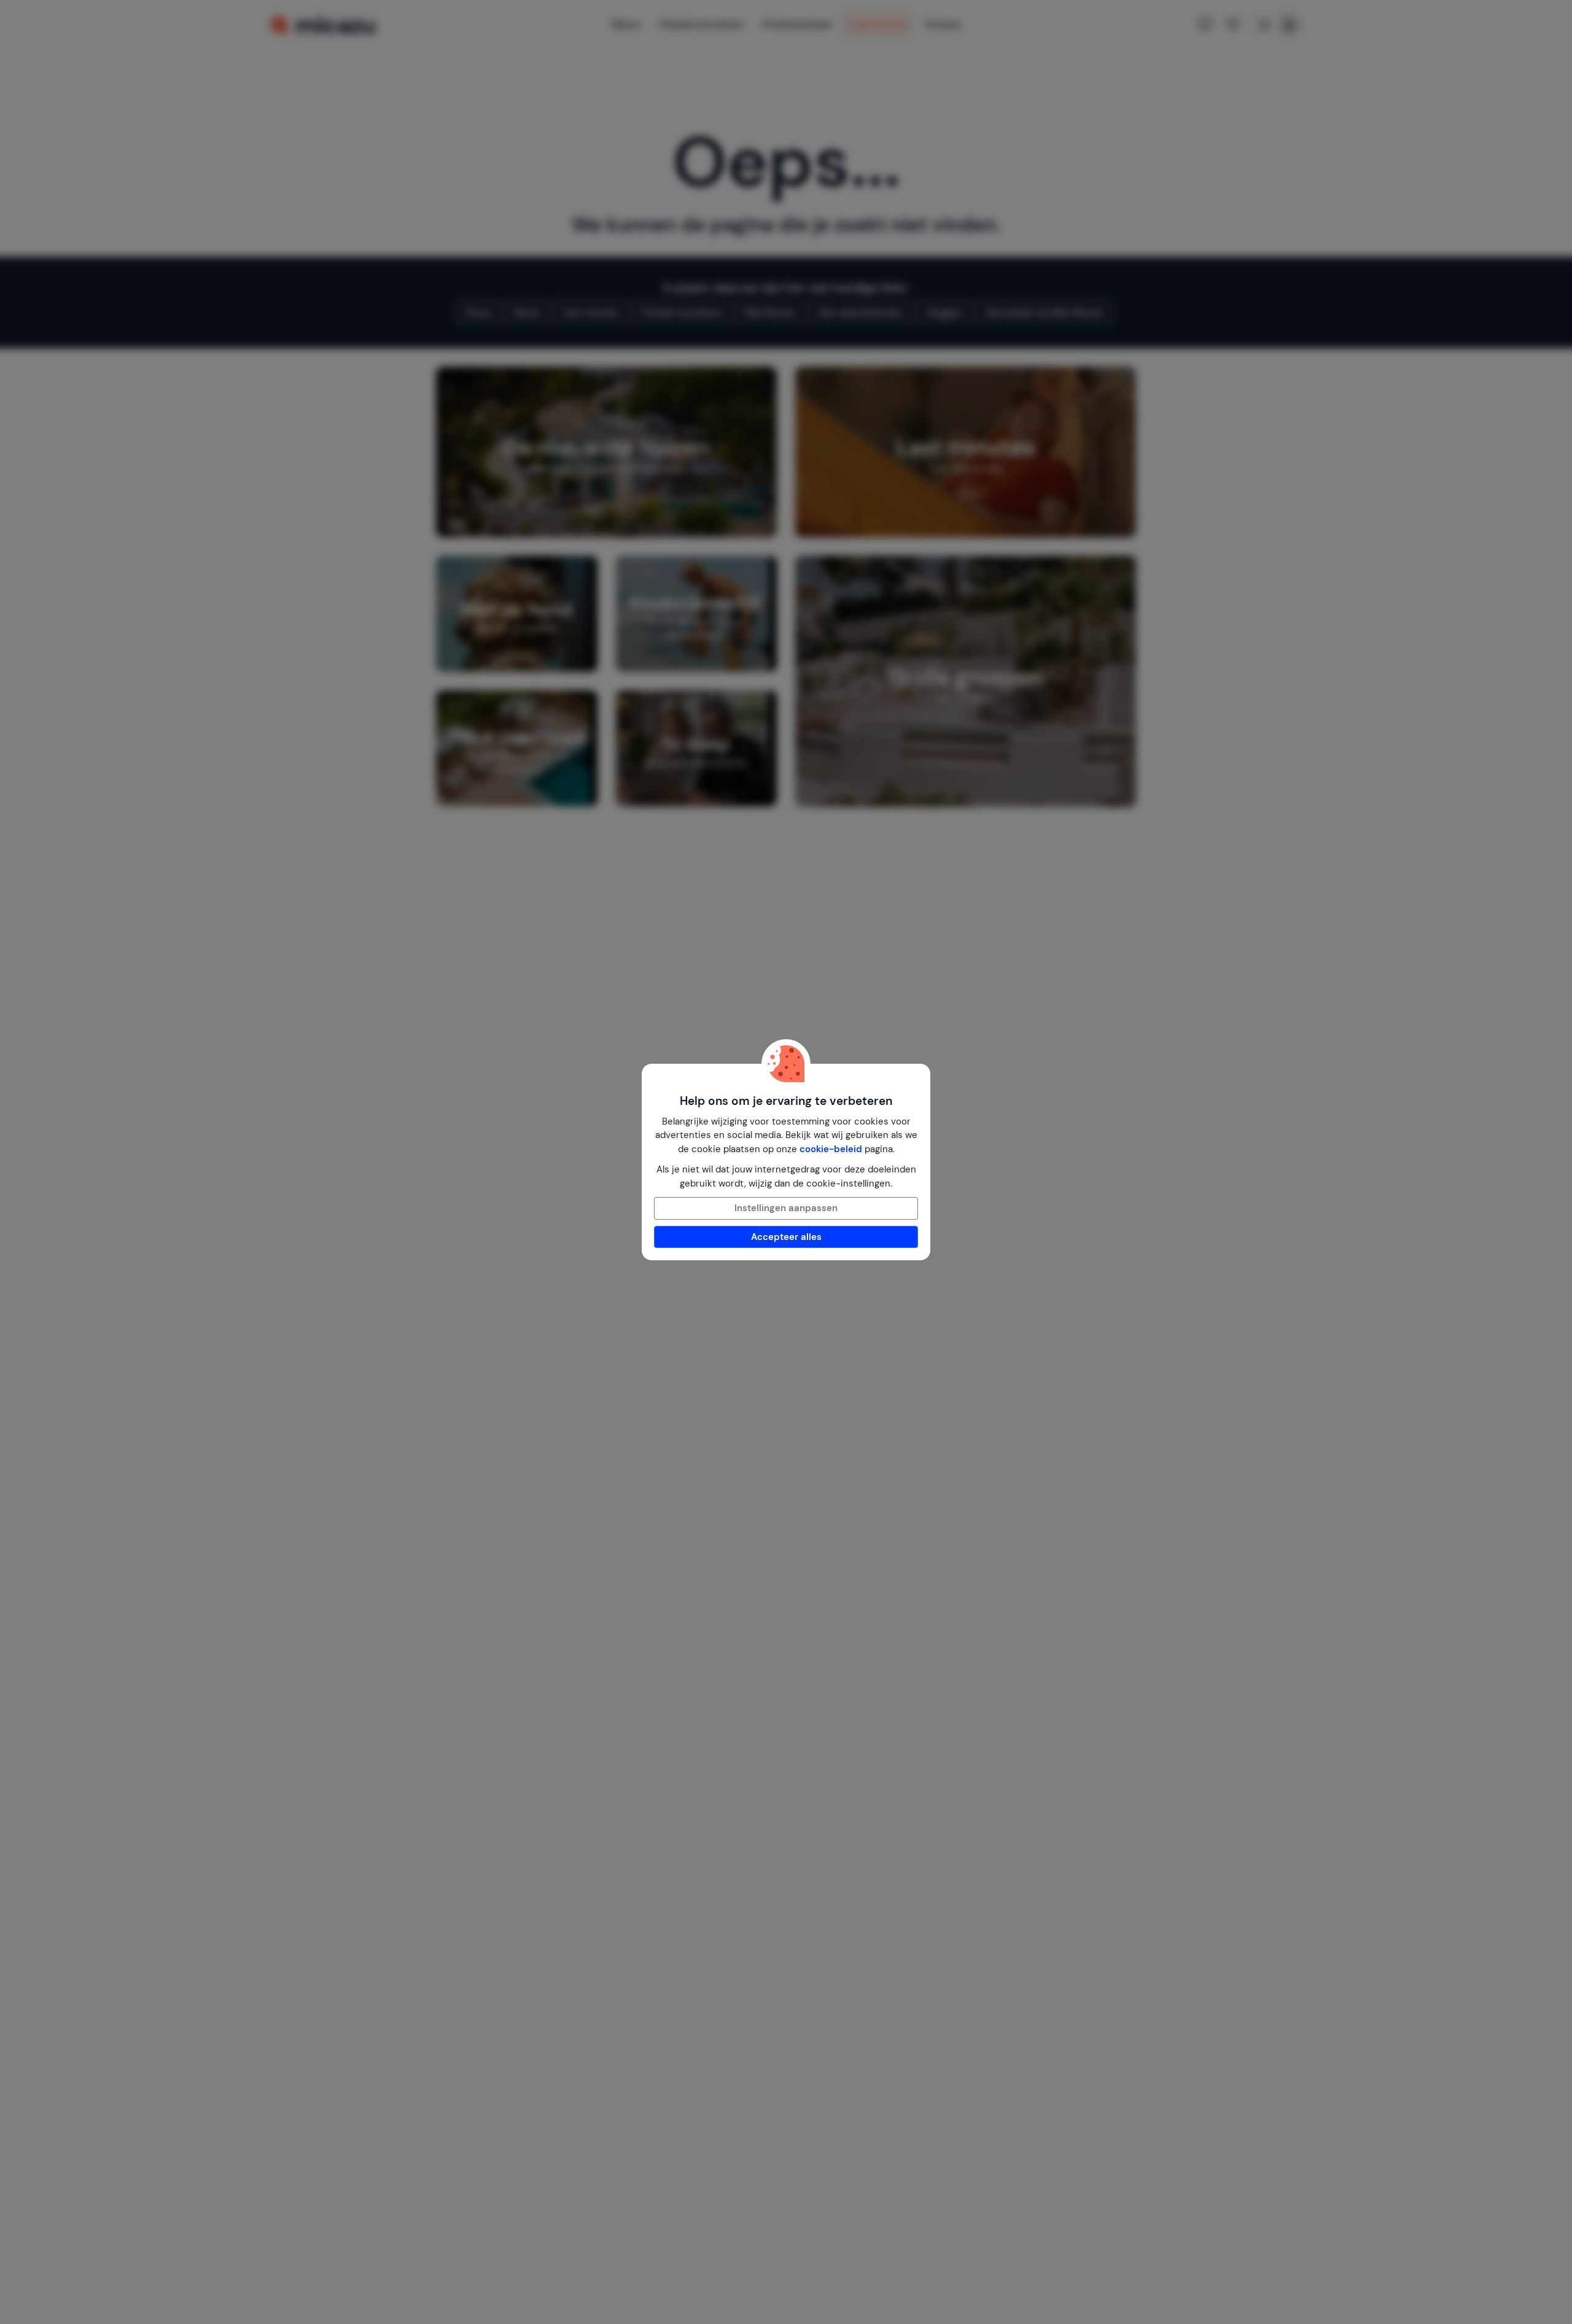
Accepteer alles (786, 1237)
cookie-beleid (831, 1149)
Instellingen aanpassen (786, 1208)
